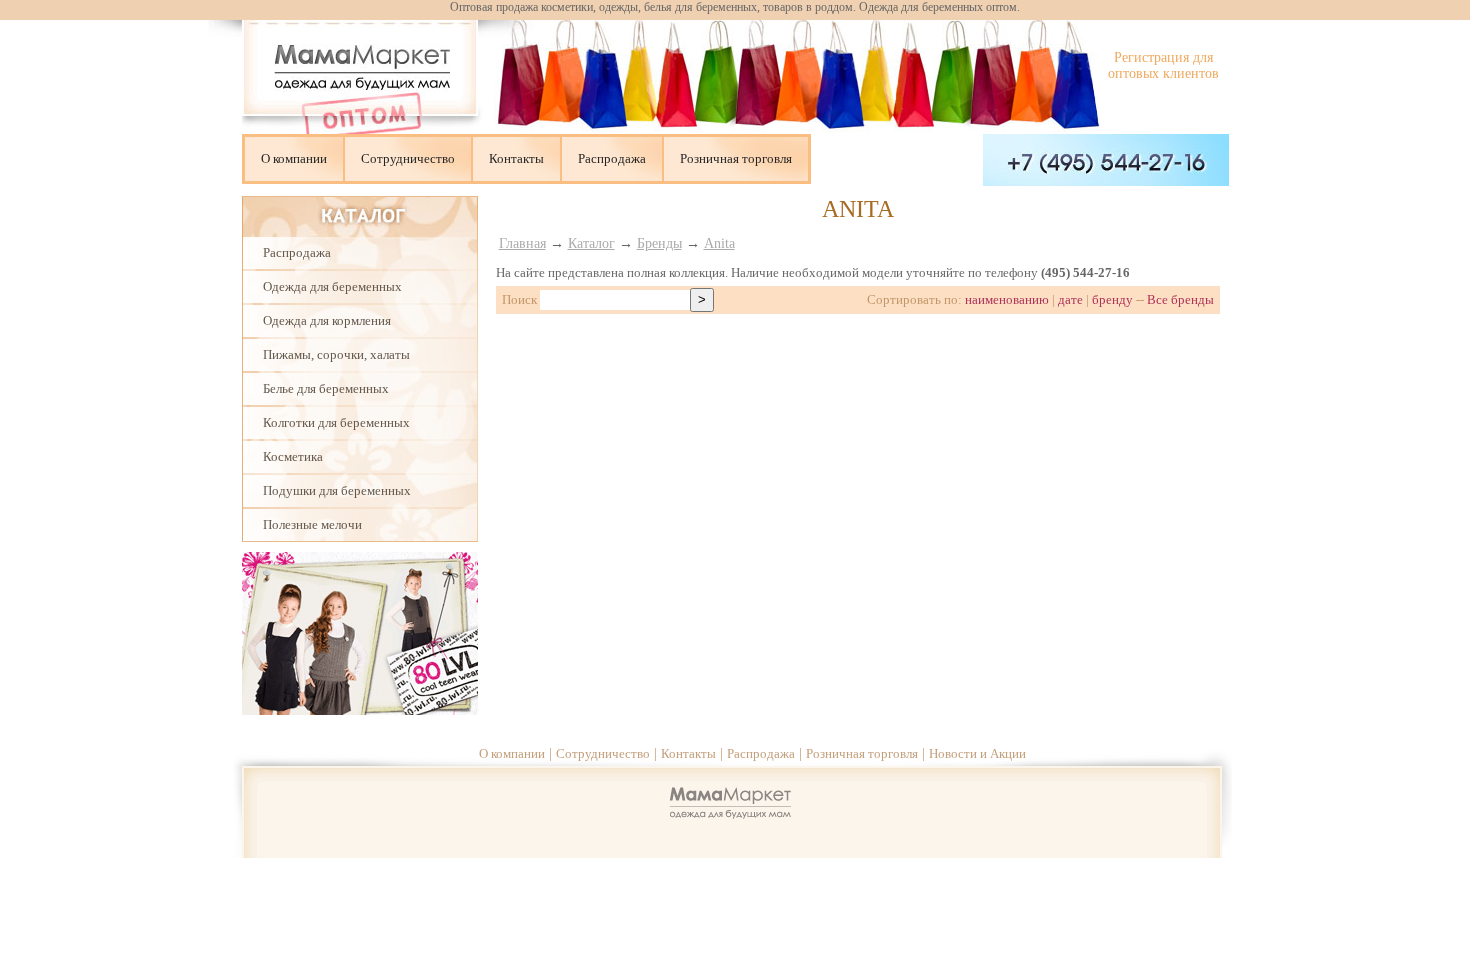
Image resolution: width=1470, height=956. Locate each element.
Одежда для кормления (327, 320)
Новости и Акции (977, 753)
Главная (522, 243)
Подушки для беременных (337, 490)
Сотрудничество (408, 158)
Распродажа (612, 158)
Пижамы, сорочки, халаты (336, 354)
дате (1070, 299)
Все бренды (1180, 299)
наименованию (1007, 299)
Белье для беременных (326, 388)
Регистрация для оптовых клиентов (1163, 65)
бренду (1112, 299)
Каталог (591, 243)
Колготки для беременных (336, 422)
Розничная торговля (736, 158)
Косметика (293, 456)
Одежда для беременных (332, 286)
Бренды (659, 243)
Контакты (516, 158)
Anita (719, 243)
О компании (294, 158)
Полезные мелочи (312, 524)
